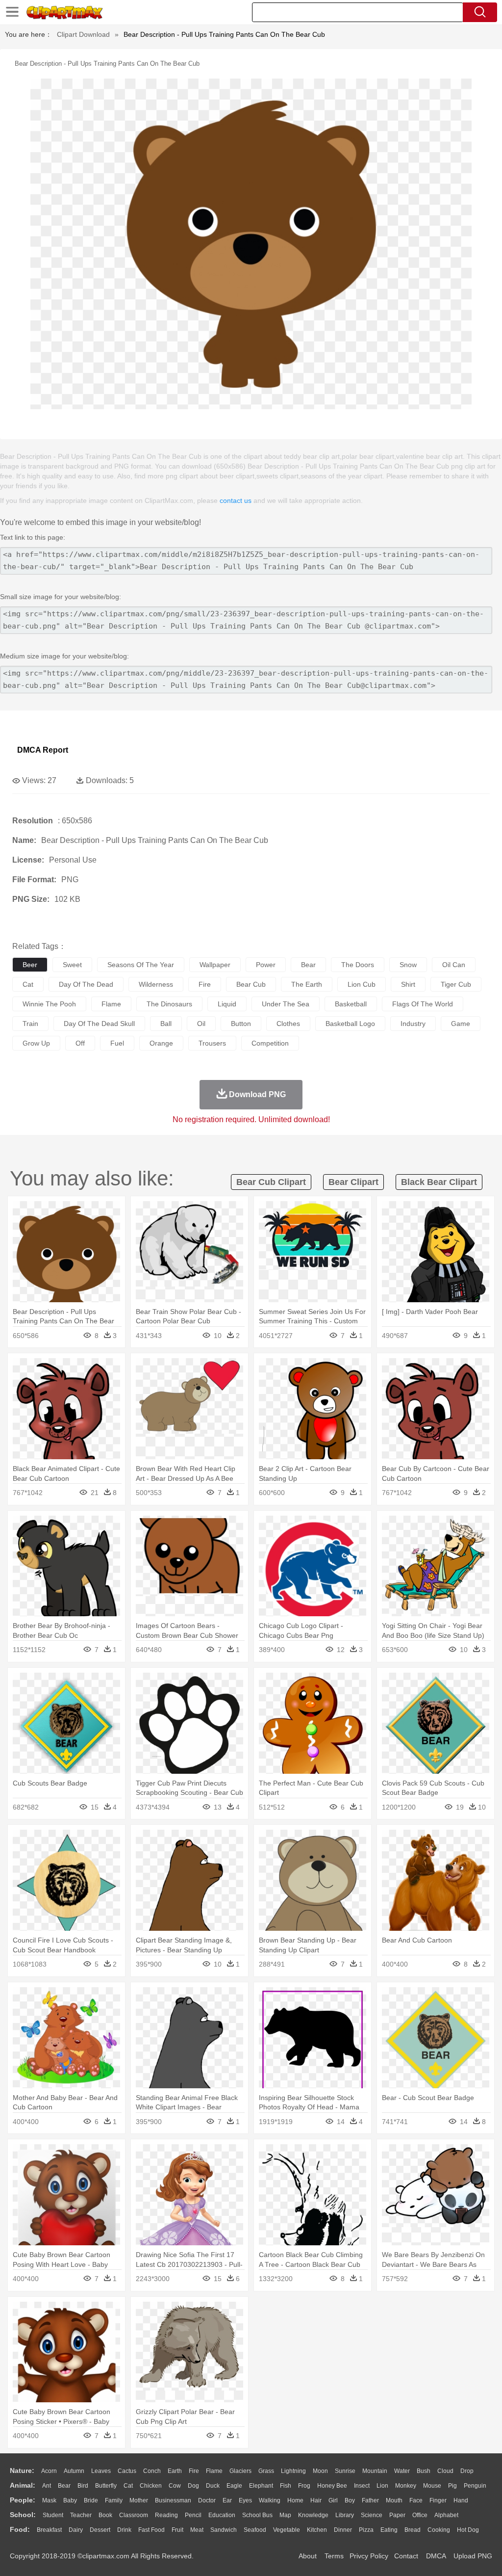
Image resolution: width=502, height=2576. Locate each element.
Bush (424, 2471)
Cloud (445, 2471)
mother (139, 2500)
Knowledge (313, 2515)
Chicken (151, 2486)
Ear (227, 2500)
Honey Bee (332, 2486)
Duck (213, 2486)
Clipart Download (83, 34)
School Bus (257, 2515)
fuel (117, 1043)
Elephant (261, 2486)
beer (30, 965)
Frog (304, 2486)
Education (222, 2515)
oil (201, 1024)
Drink (124, 2530)
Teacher (81, 2515)
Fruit (177, 2530)
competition (270, 1043)
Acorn (49, 2471)
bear (308, 965)
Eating (389, 2530)
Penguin (475, 2486)
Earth (175, 2471)
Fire (194, 2471)
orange (161, 1043)
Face (416, 2500)
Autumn (74, 2471)
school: (23, 2515)
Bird (83, 2486)
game (461, 1024)
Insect (362, 2486)
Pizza (366, 2530)
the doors (358, 965)
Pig (452, 2486)
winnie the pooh (49, 1004)
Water (402, 2471)
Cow (175, 2486)
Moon (320, 2471)
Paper (397, 2515)
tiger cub (456, 984)
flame (111, 1004)
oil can (454, 965)
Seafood (255, 2530)
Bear (64, 2486)
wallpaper (215, 965)
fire (205, 984)
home (295, 2500)
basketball (351, 1004)
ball (166, 1024)
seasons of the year (141, 965)
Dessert (100, 2530)
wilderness (156, 984)
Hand (461, 2500)
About (308, 2556)
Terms (334, 2556)
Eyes (245, 2500)
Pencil (193, 2515)
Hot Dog (468, 2530)
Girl (333, 2500)
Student (53, 2515)
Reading (166, 2515)
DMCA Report (43, 750)
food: (20, 2529)
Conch (152, 2471)
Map (285, 2515)
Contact (406, 2556)
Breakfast (49, 2530)
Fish (286, 2486)
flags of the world (423, 1004)
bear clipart (353, 1182)
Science (372, 2515)
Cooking (439, 2530)
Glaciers (240, 2471)
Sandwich (224, 2530)
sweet (72, 965)
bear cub (251, 984)
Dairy (76, 2530)
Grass (266, 2471)
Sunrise (345, 2471)
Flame (214, 2471)
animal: (23, 2485)
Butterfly (106, 2486)
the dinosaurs (169, 1004)
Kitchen (317, 2530)
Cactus (127, 2471)
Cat (128, 2486)
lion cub (362, 984)
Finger (438, 2500)
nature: (22, 2471)
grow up (36, 1043)
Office (420, 2515)
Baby (70, 2500)
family (114, 2500)
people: (23, 2500)
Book (105, 2515)
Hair (316, 2500)
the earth (307, 984)
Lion (382, 2486)
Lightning (293, 2471)
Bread (413, 2530)
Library (345, 2515)
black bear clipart (439, 1182)
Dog (193, 2486)
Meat (197, 2530)
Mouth (394, 2500)
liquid (227, 1004)
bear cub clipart (271, 1182)
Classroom (134, 2515)
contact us (236, 500)
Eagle (234, 2486)
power (266, 965)
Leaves (101, 2471)
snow (408, 965)
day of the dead (86, 984)
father (370, 2500)
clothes (288, 1024)
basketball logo (350, 1024)
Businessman (173, 2500)
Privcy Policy (369, 2556)
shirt (408, 984)
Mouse (432, 2486)
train (30, 1024)
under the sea (286, 1004)
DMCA (436, 2556)
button (241, 1024)
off (80, 1043)
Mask (49, 2500)
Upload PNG (473, 2556)
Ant (47, 2486)
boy (350, 2500)
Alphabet (446, 2515)
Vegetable (287, 2530)
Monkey (406, 2486)
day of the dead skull (99, 1024)
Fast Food (151, 2530)
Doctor (207, 2500)
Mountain (375, 2471)
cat (28, 984)
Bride (91, 2500)
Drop (467, 2471)
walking (270, 2500)
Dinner (343, 2530)
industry (413, 1024)
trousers (212, 1043)
